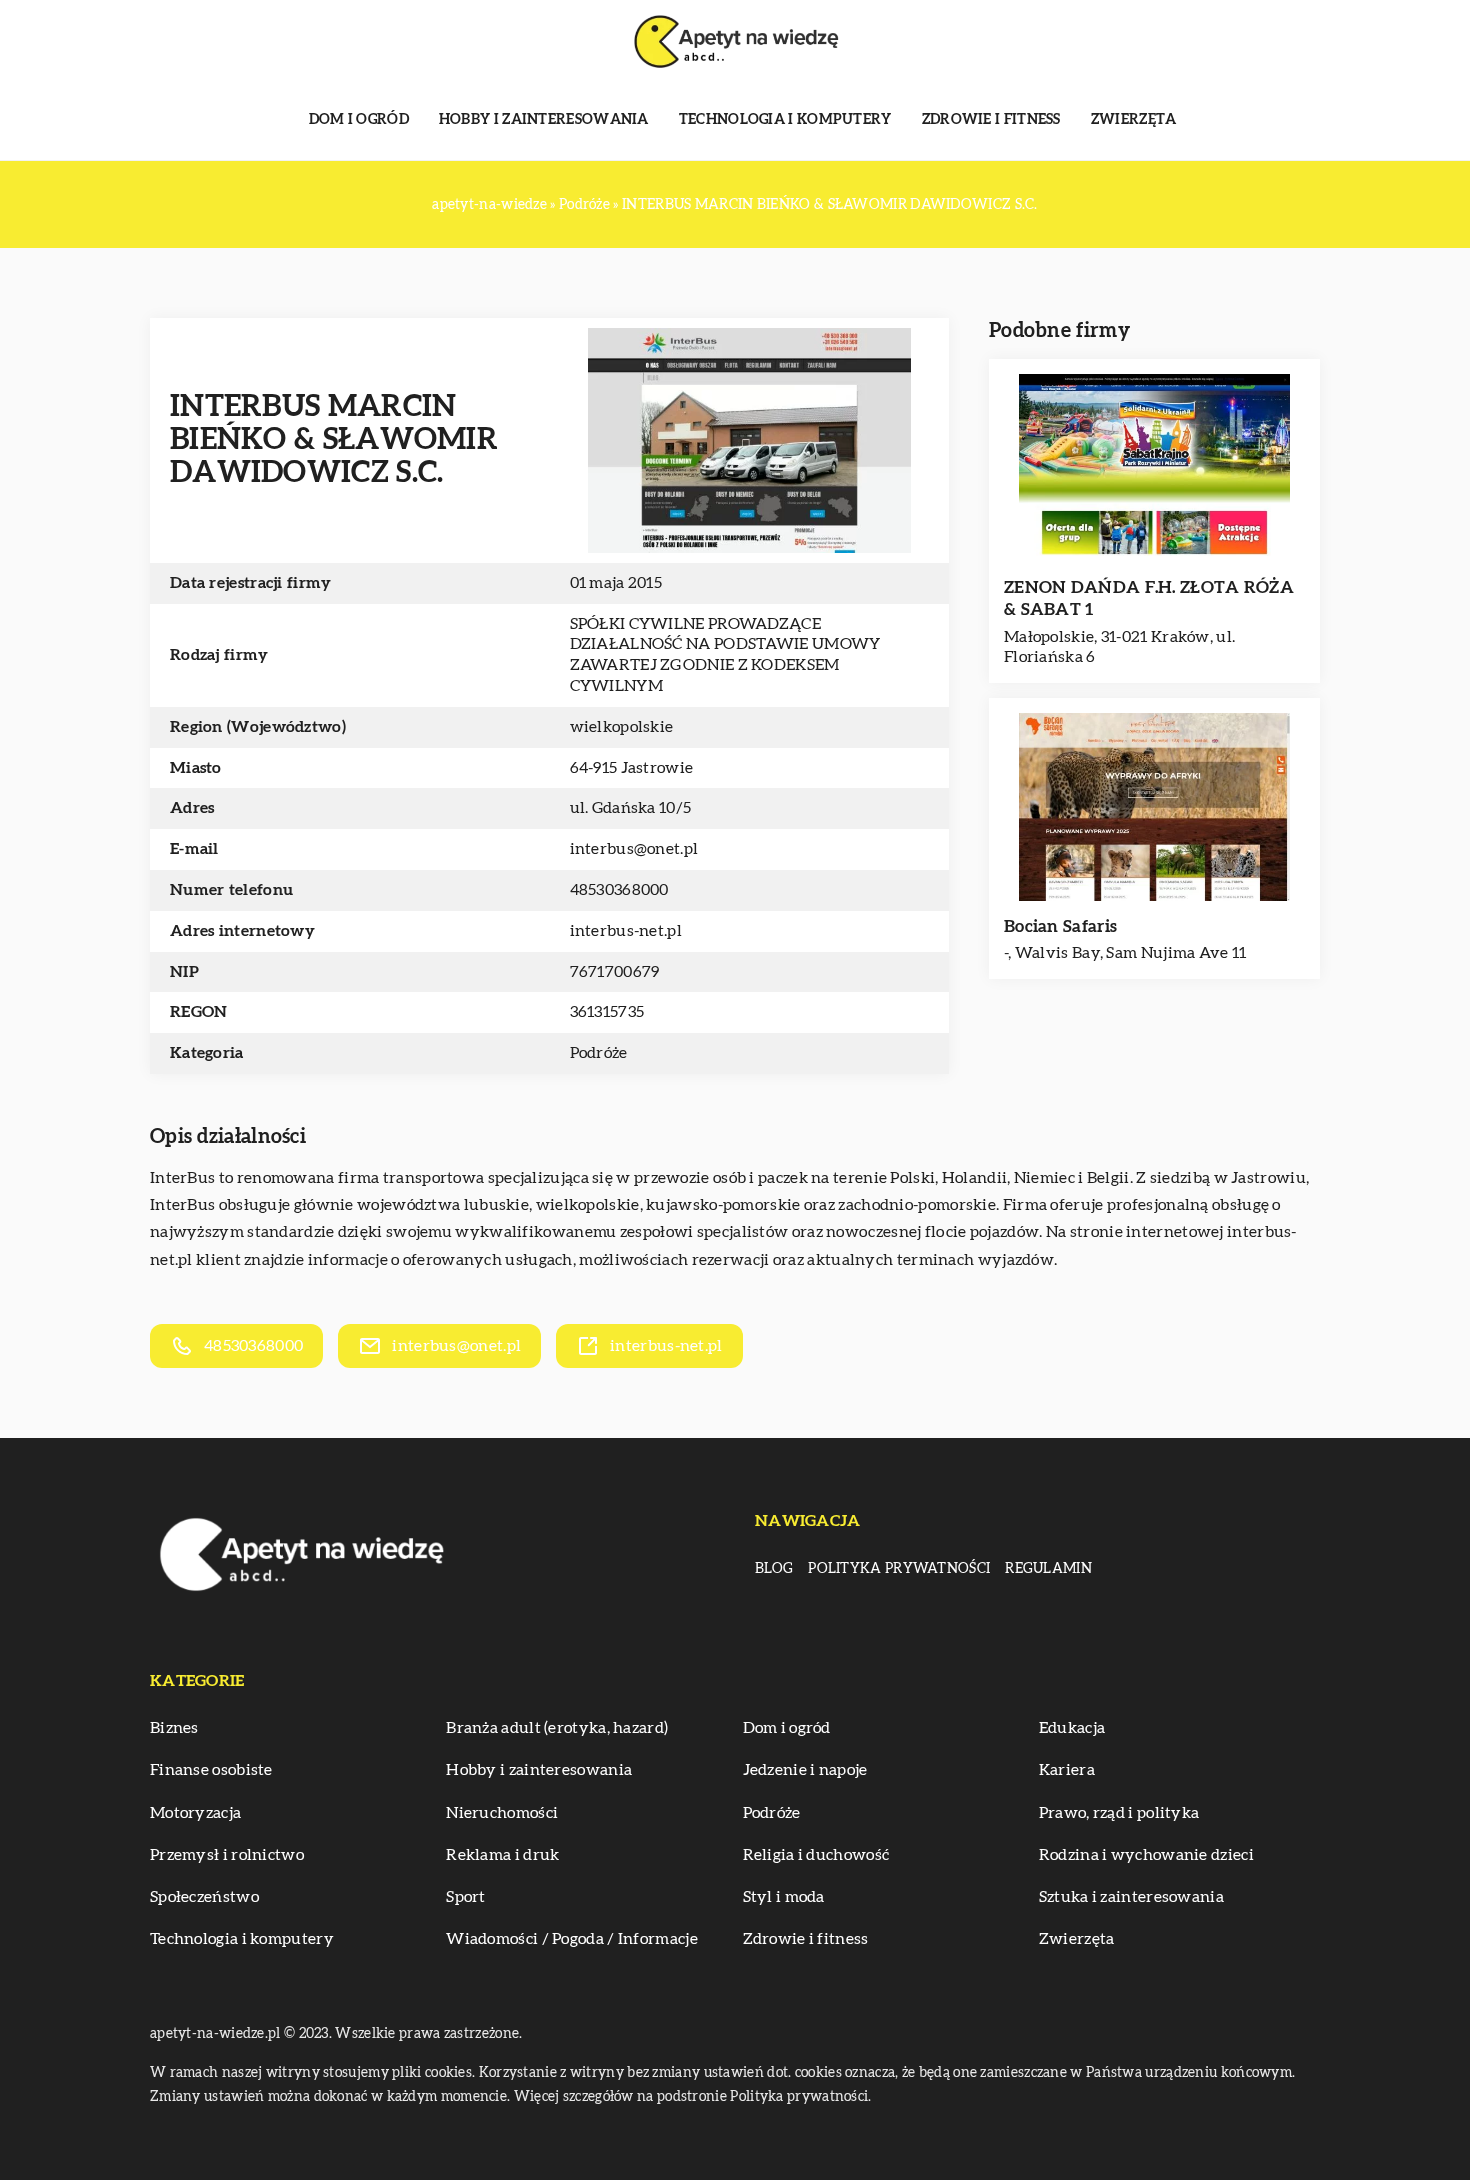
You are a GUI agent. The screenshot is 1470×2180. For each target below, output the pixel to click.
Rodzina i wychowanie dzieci (1146, 1855)
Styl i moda (784, 1897)
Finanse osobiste (211, 1770)
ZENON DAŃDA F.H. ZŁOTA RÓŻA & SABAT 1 (1149, 598)
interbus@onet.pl (634, 849)
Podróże (599, 1053)
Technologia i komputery (785, 120)
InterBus (182, 1178)
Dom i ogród (359, 120)
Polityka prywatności (899, 1569)
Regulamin (1048, 1569)
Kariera (1067, 1770)
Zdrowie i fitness (991, 120)
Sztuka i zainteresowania (1131, 1897)
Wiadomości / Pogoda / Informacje (572, 1939)
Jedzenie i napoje (805, 1770)
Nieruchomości (502, 1813)
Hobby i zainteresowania (544, 120)
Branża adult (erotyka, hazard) (557, 1728)
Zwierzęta (1134, 120)
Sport (466, 1897)
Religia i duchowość (816, 1855)
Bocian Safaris (1060, 926)
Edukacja (1072, 1728)
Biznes (174, 1728)
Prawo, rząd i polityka (1119, 1813)
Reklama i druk (502, 1855)
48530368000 (619, 890)
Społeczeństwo (204, 1897)
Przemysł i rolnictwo (227, 1855)
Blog (774, 1569)
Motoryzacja (195, 1813)
